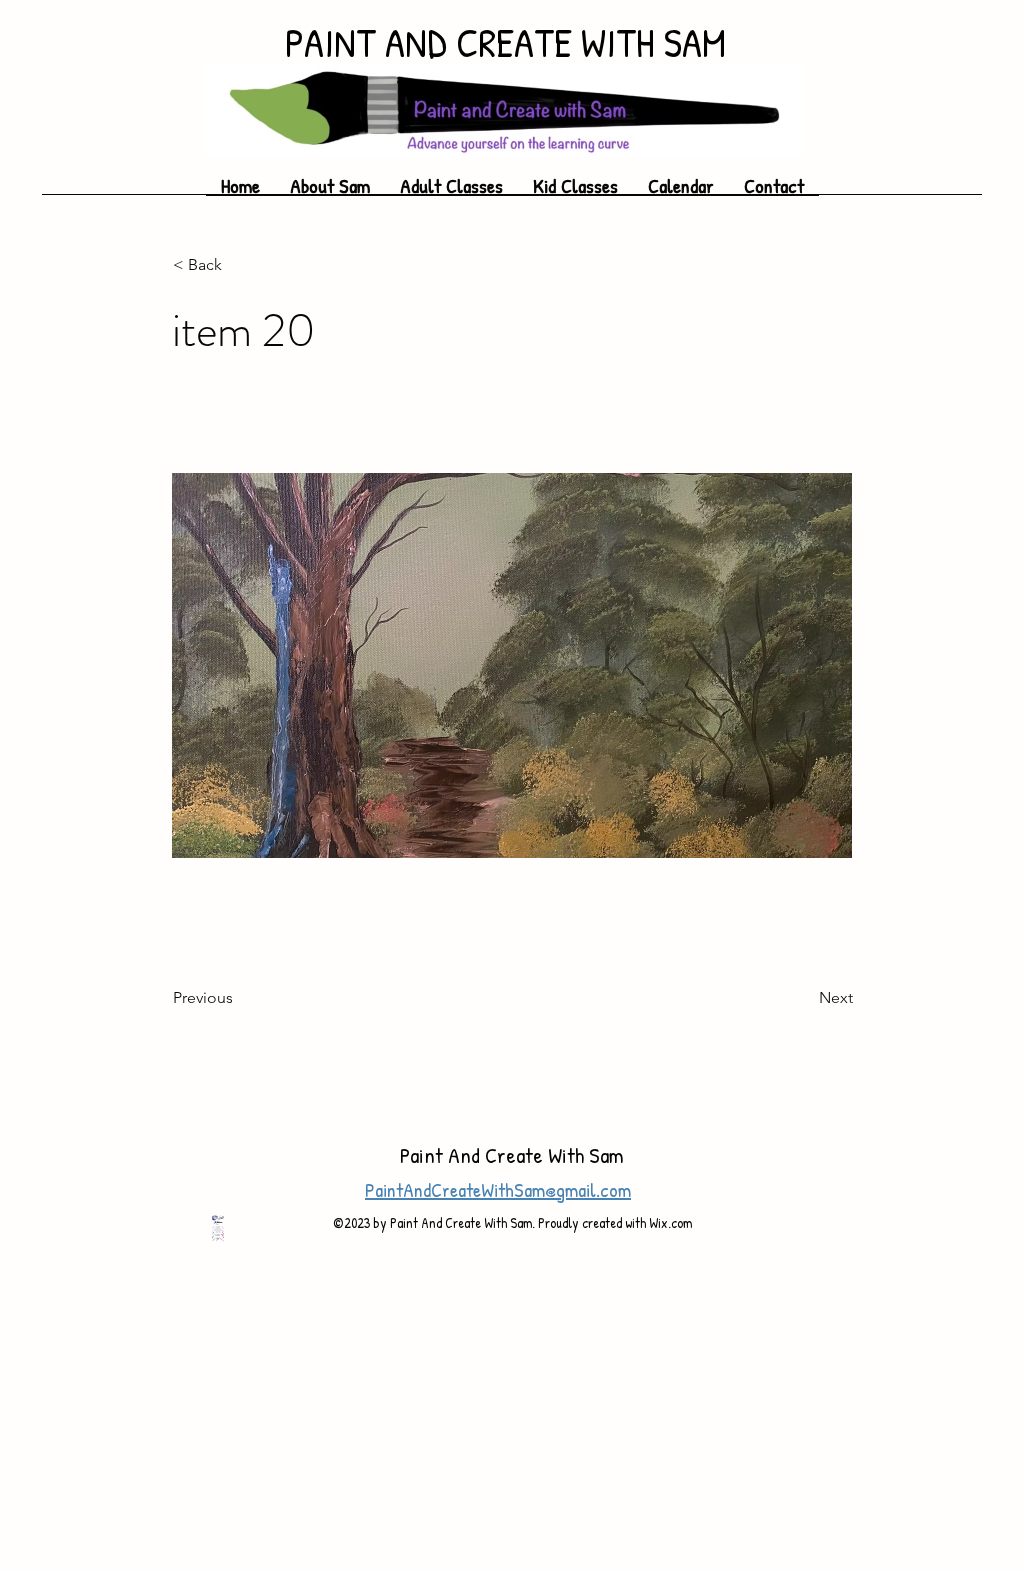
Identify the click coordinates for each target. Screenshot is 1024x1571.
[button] (575, 192)
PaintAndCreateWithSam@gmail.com (498, 1189)
